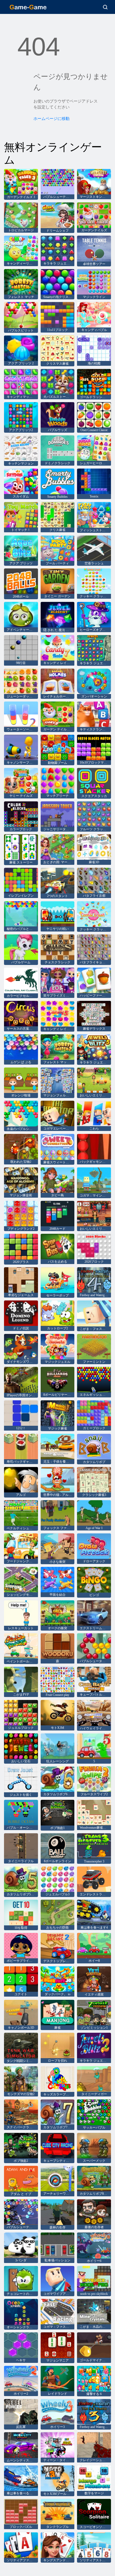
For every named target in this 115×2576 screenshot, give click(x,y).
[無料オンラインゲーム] (28, 7)
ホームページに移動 (51, 119)
